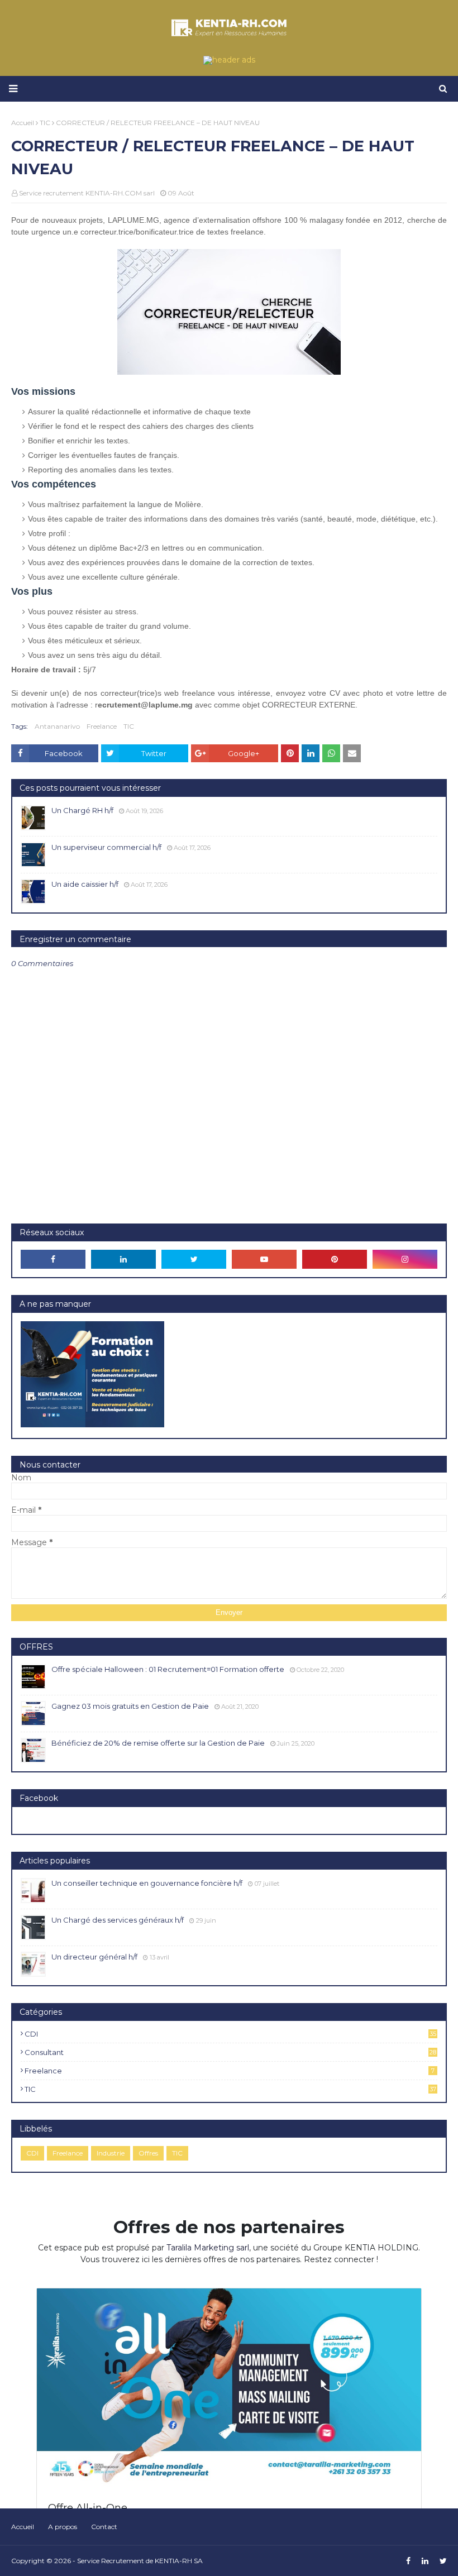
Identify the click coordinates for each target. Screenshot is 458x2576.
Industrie (111, 2153)
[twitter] (194, 1259)
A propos (63, 2527)
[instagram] (405, 1259)
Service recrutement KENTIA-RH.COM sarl (87, 193)
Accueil (23, 2527)
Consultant (230, 2052)
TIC (129, 726)
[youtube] (264, 1259)
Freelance (102, 726)
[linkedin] (123, 1259)
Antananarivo (57, 726)
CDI (230, 2034)
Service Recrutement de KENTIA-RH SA (140, 2561)
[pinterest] (335, 1259)
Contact (104, 2527)
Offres (148, 2153)
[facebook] (53, 1259)
